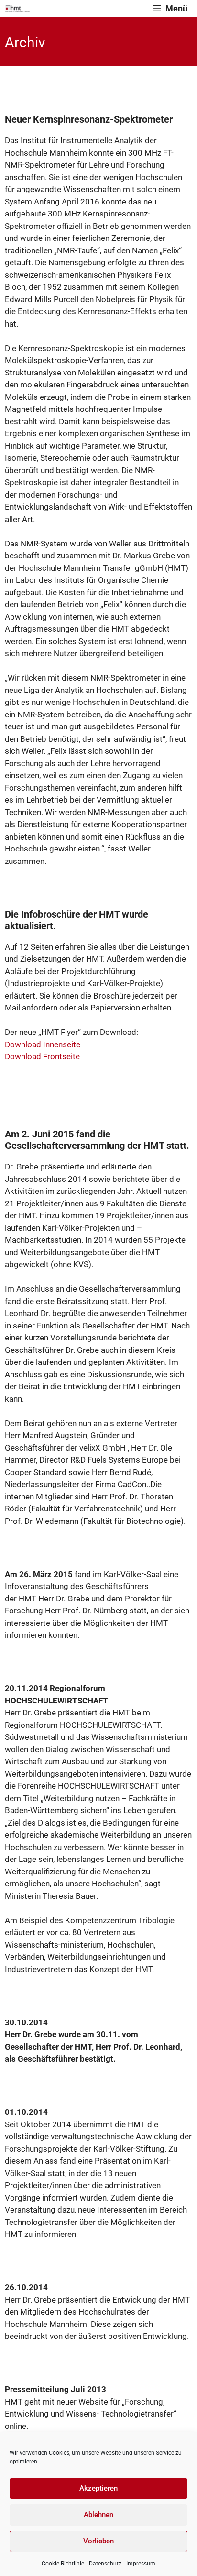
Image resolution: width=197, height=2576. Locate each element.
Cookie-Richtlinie (63, 2564)
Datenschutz (105, 2564)
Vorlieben (98, 2541)
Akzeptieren (98, 2488)
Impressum (141, 2564)
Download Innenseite (43, 1044)
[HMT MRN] (17, 9)
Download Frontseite (42, 1056)
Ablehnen (98, 2515)
